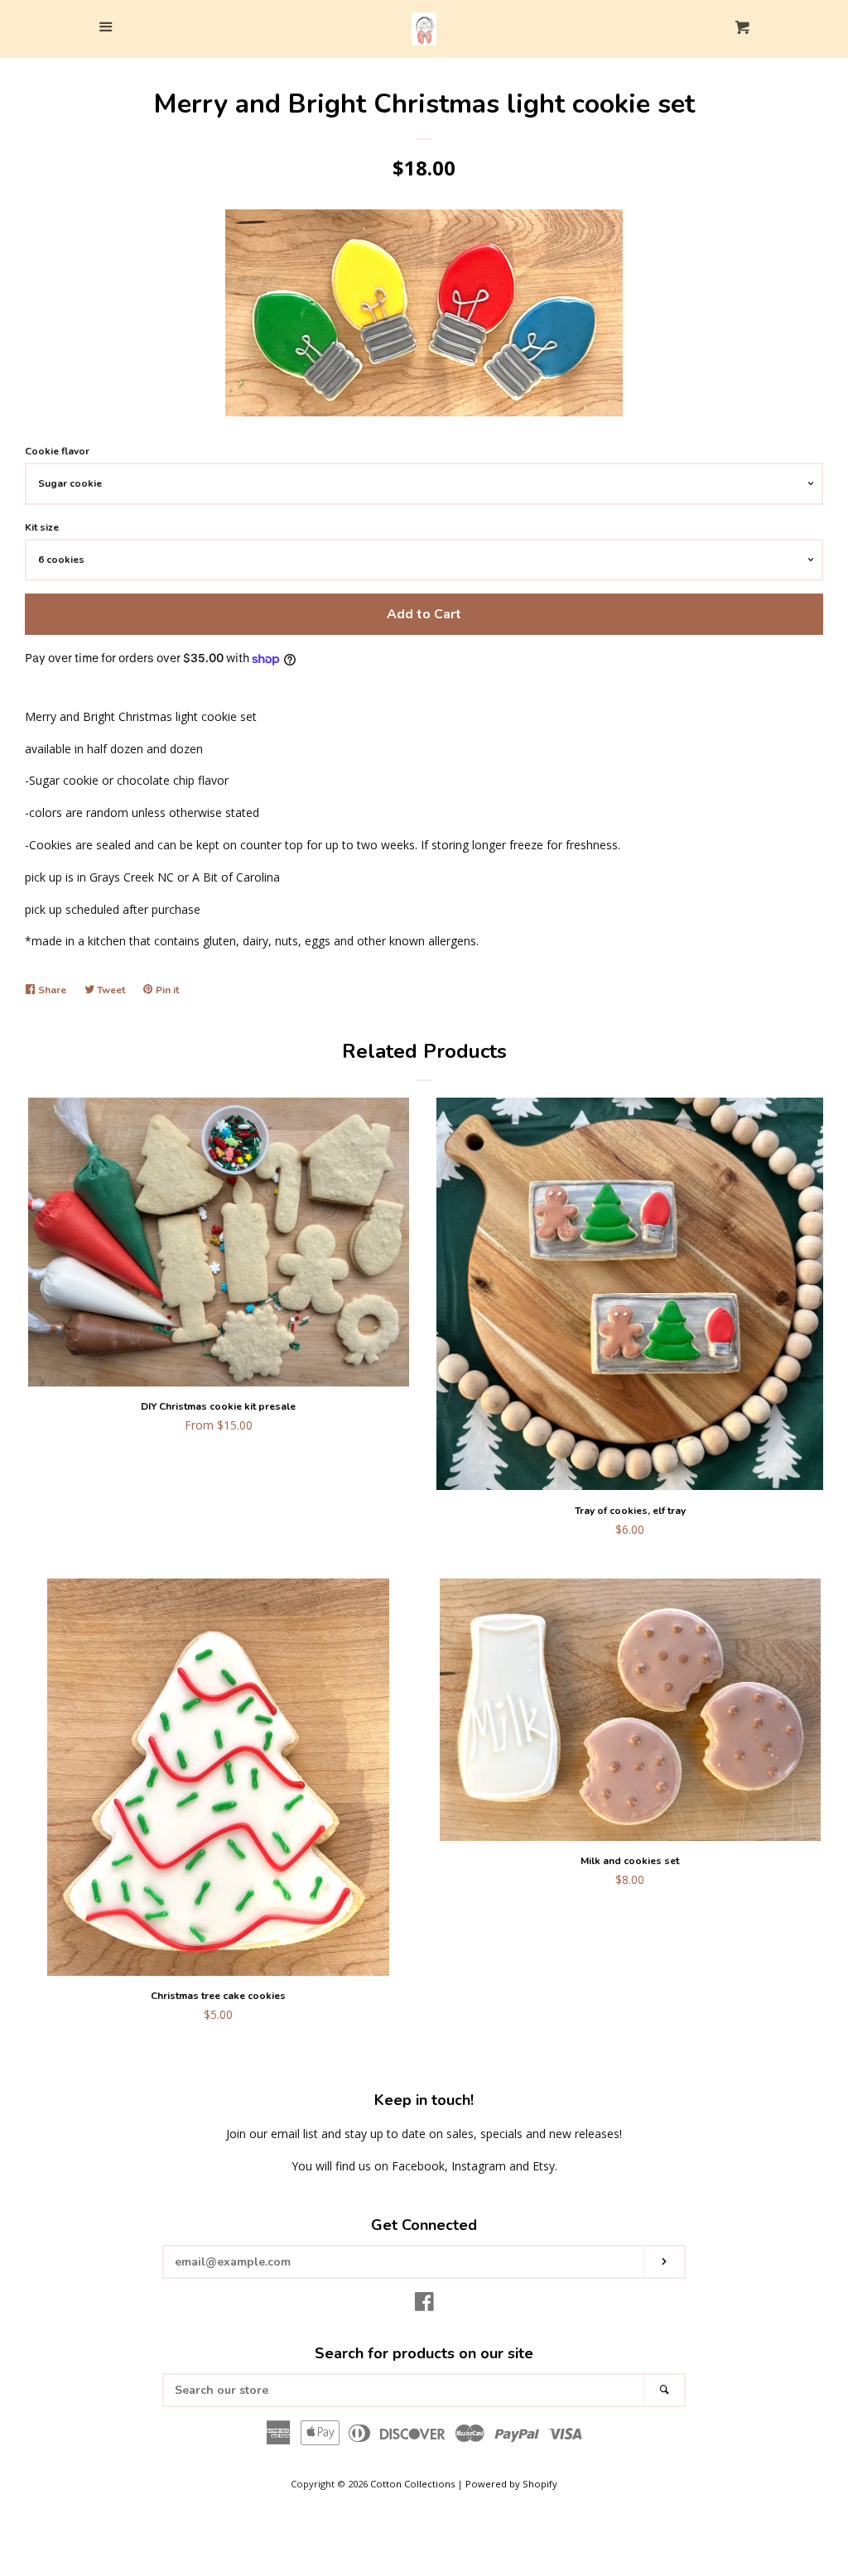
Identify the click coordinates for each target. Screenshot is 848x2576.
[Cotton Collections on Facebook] (424, 2305)
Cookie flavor (57, 451)
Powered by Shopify (511, 2484)
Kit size (42, 527)
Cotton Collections (412, 2484)
